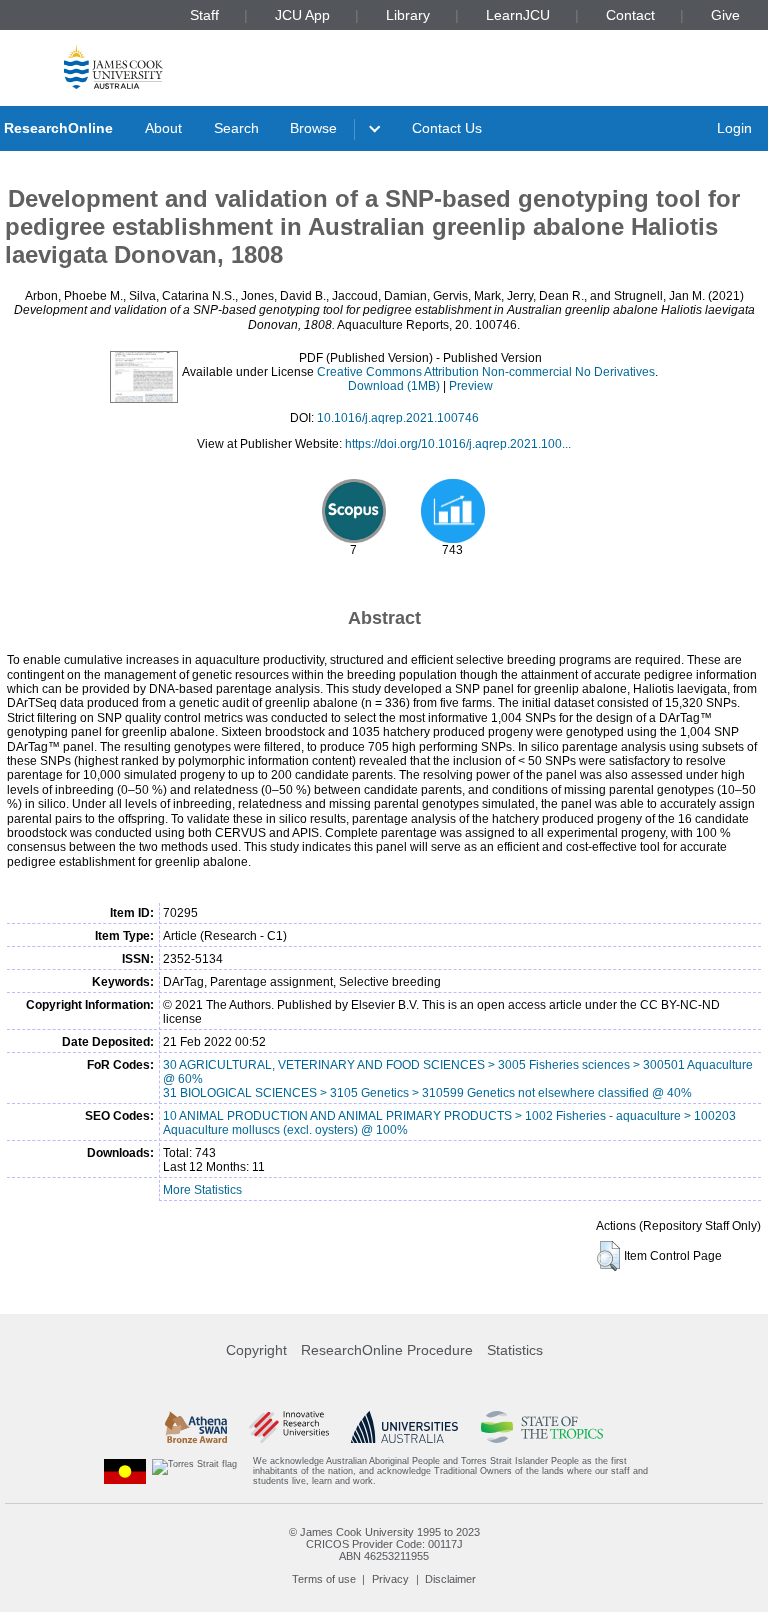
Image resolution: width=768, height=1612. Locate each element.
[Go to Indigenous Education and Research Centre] (125, 1471)
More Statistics (202, 1190)
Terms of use (324, 1579)
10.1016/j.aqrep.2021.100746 (398, 418)
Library (408, 15)
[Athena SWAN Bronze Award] (196, 1427)
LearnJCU (518, 15)
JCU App (302, 15)
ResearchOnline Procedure (387, 1350)
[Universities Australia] (404, 1427)
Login (734, 128)
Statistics (515, 1350)
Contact (630, 15)
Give (725, 15)
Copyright (256, 1350)
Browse (313, 128)
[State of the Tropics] (542, 1427)
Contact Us (447, 128)
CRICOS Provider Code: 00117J (384, 1544)
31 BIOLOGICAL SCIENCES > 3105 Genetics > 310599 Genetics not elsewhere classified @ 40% (427, 1093)
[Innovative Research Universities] (288, 1427)
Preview (471, 386)
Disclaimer (450, 1579)
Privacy (390, 1579)
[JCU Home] (113, 66)
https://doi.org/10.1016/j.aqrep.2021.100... (458, 444)
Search (236, 128)
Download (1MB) (394, 386)
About (163, 128)
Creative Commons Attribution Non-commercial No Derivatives (486, 372)
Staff (204, 15)
